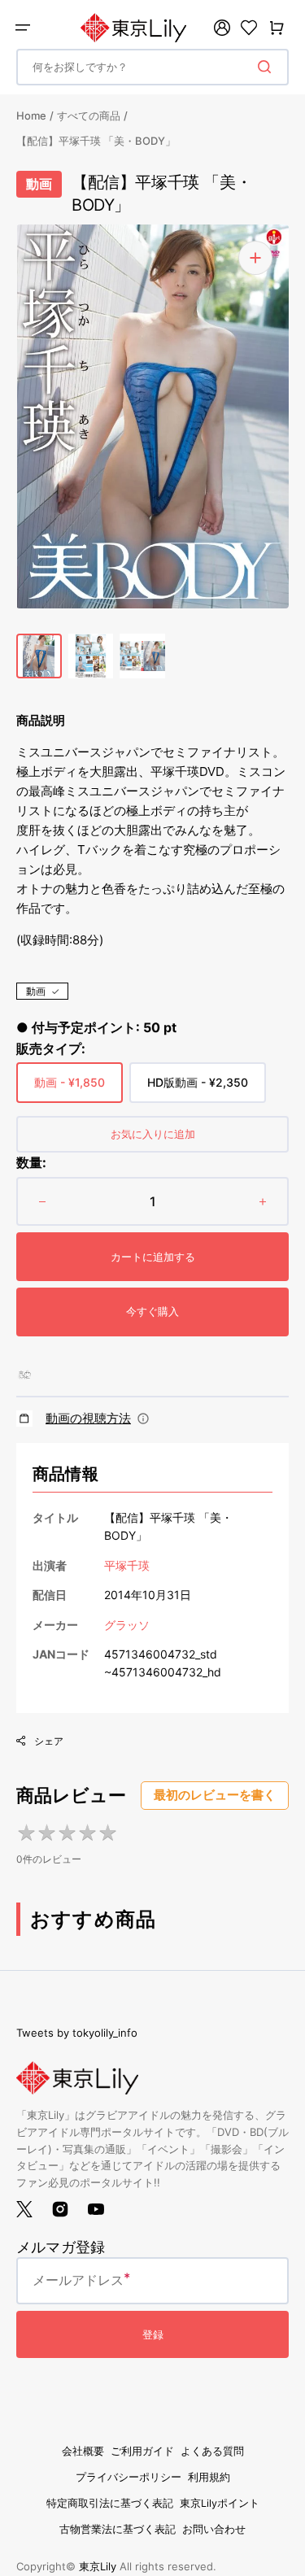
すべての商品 (89, 116)
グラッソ (127, 1625)
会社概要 (83, 2451)
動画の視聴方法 (88, 1418)
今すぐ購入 (152, 1311)
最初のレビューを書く (215, 1795)
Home (31, 116)
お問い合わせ (214, 2529)
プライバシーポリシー (129, 2477)
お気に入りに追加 (153, 1134)
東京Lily (98, 2566)
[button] (23, 28)
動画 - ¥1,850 (70, 1089)
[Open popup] (143, 1419)
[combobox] (152, 67)
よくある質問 (212, 2451)
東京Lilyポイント (220, 2503)
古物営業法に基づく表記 (118, 2529)
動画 (36, 991)
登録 (153, 2334)
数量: (31, 1162)
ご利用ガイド (142, 2451)
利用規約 (209, 2477)
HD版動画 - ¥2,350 (198, 1089)
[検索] (268, 67)
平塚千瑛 (127, 1565)
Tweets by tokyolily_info (77, 2033)
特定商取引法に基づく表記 (110, 2503)
